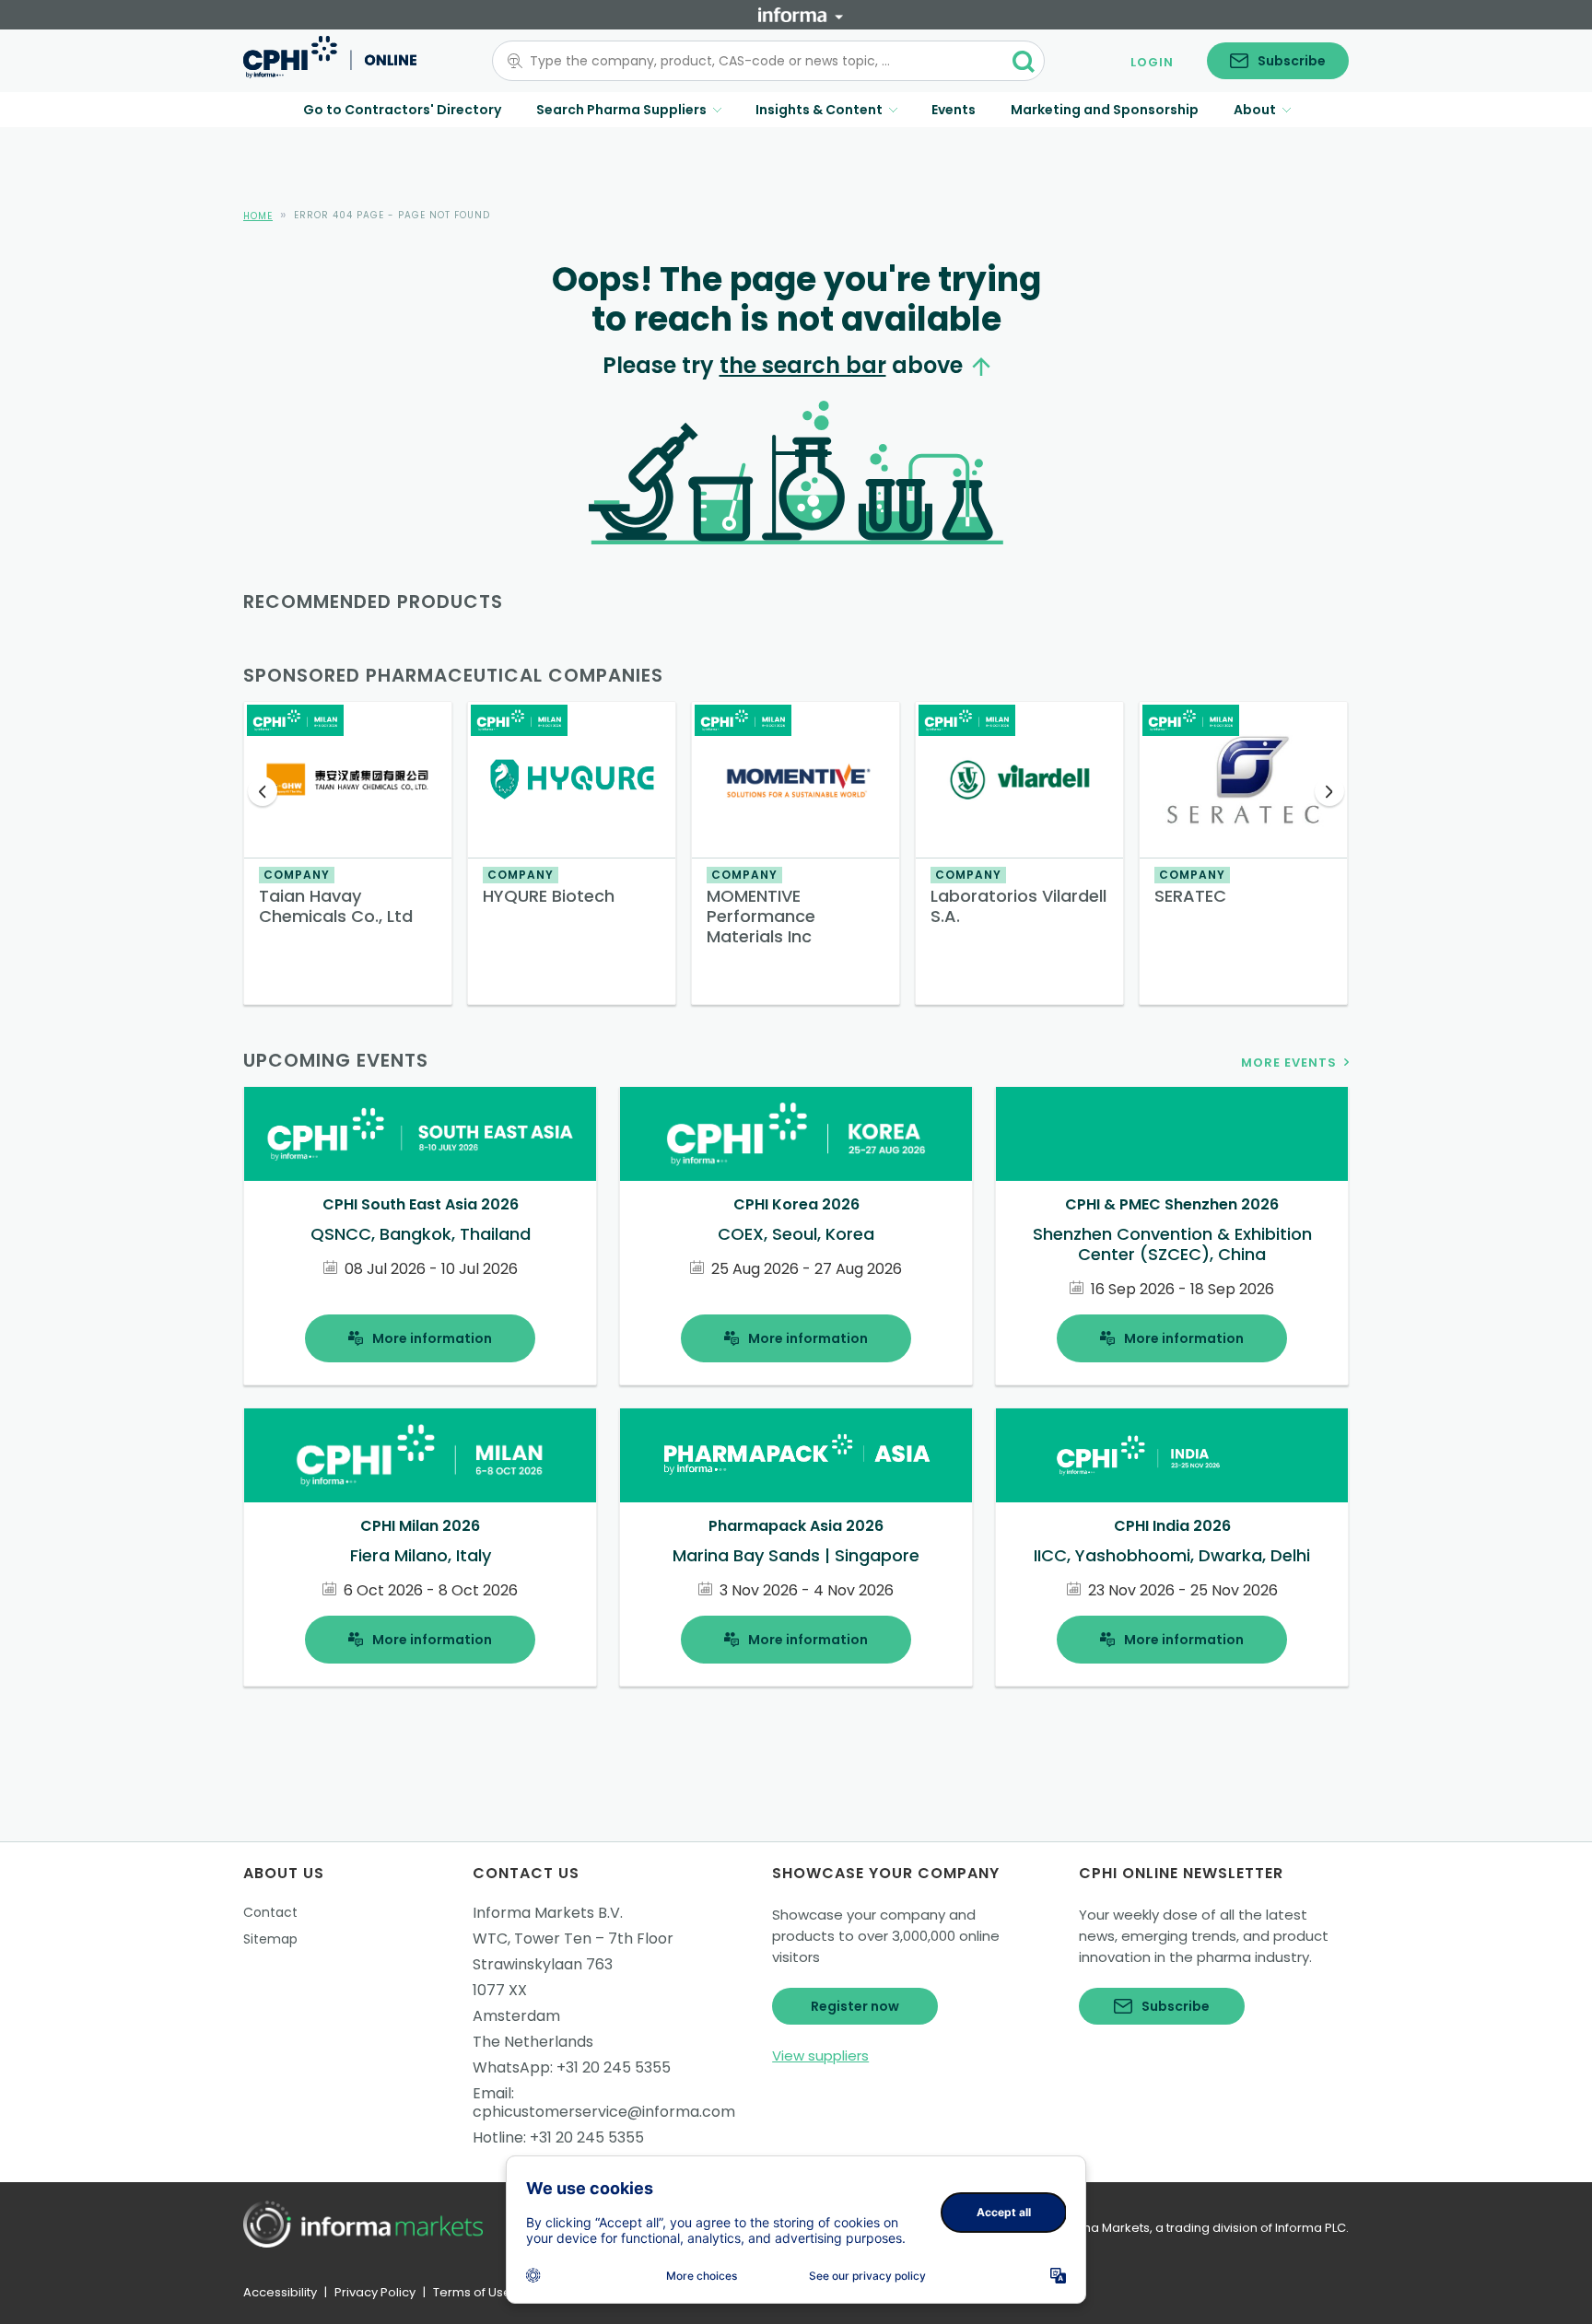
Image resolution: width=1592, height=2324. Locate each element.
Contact (270, 1912)
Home (258, 216)
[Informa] (801, 15)
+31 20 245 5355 (614, 2067)
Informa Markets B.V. (548, 1913)
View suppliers (820, 2055)
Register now (855, 2006)
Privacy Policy (375, 2292)
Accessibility (280, 2292)
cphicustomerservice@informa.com (604, 2112)
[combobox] (757, 61)
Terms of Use (472, 2292)
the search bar (803, 365)
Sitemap (270, 1939)
